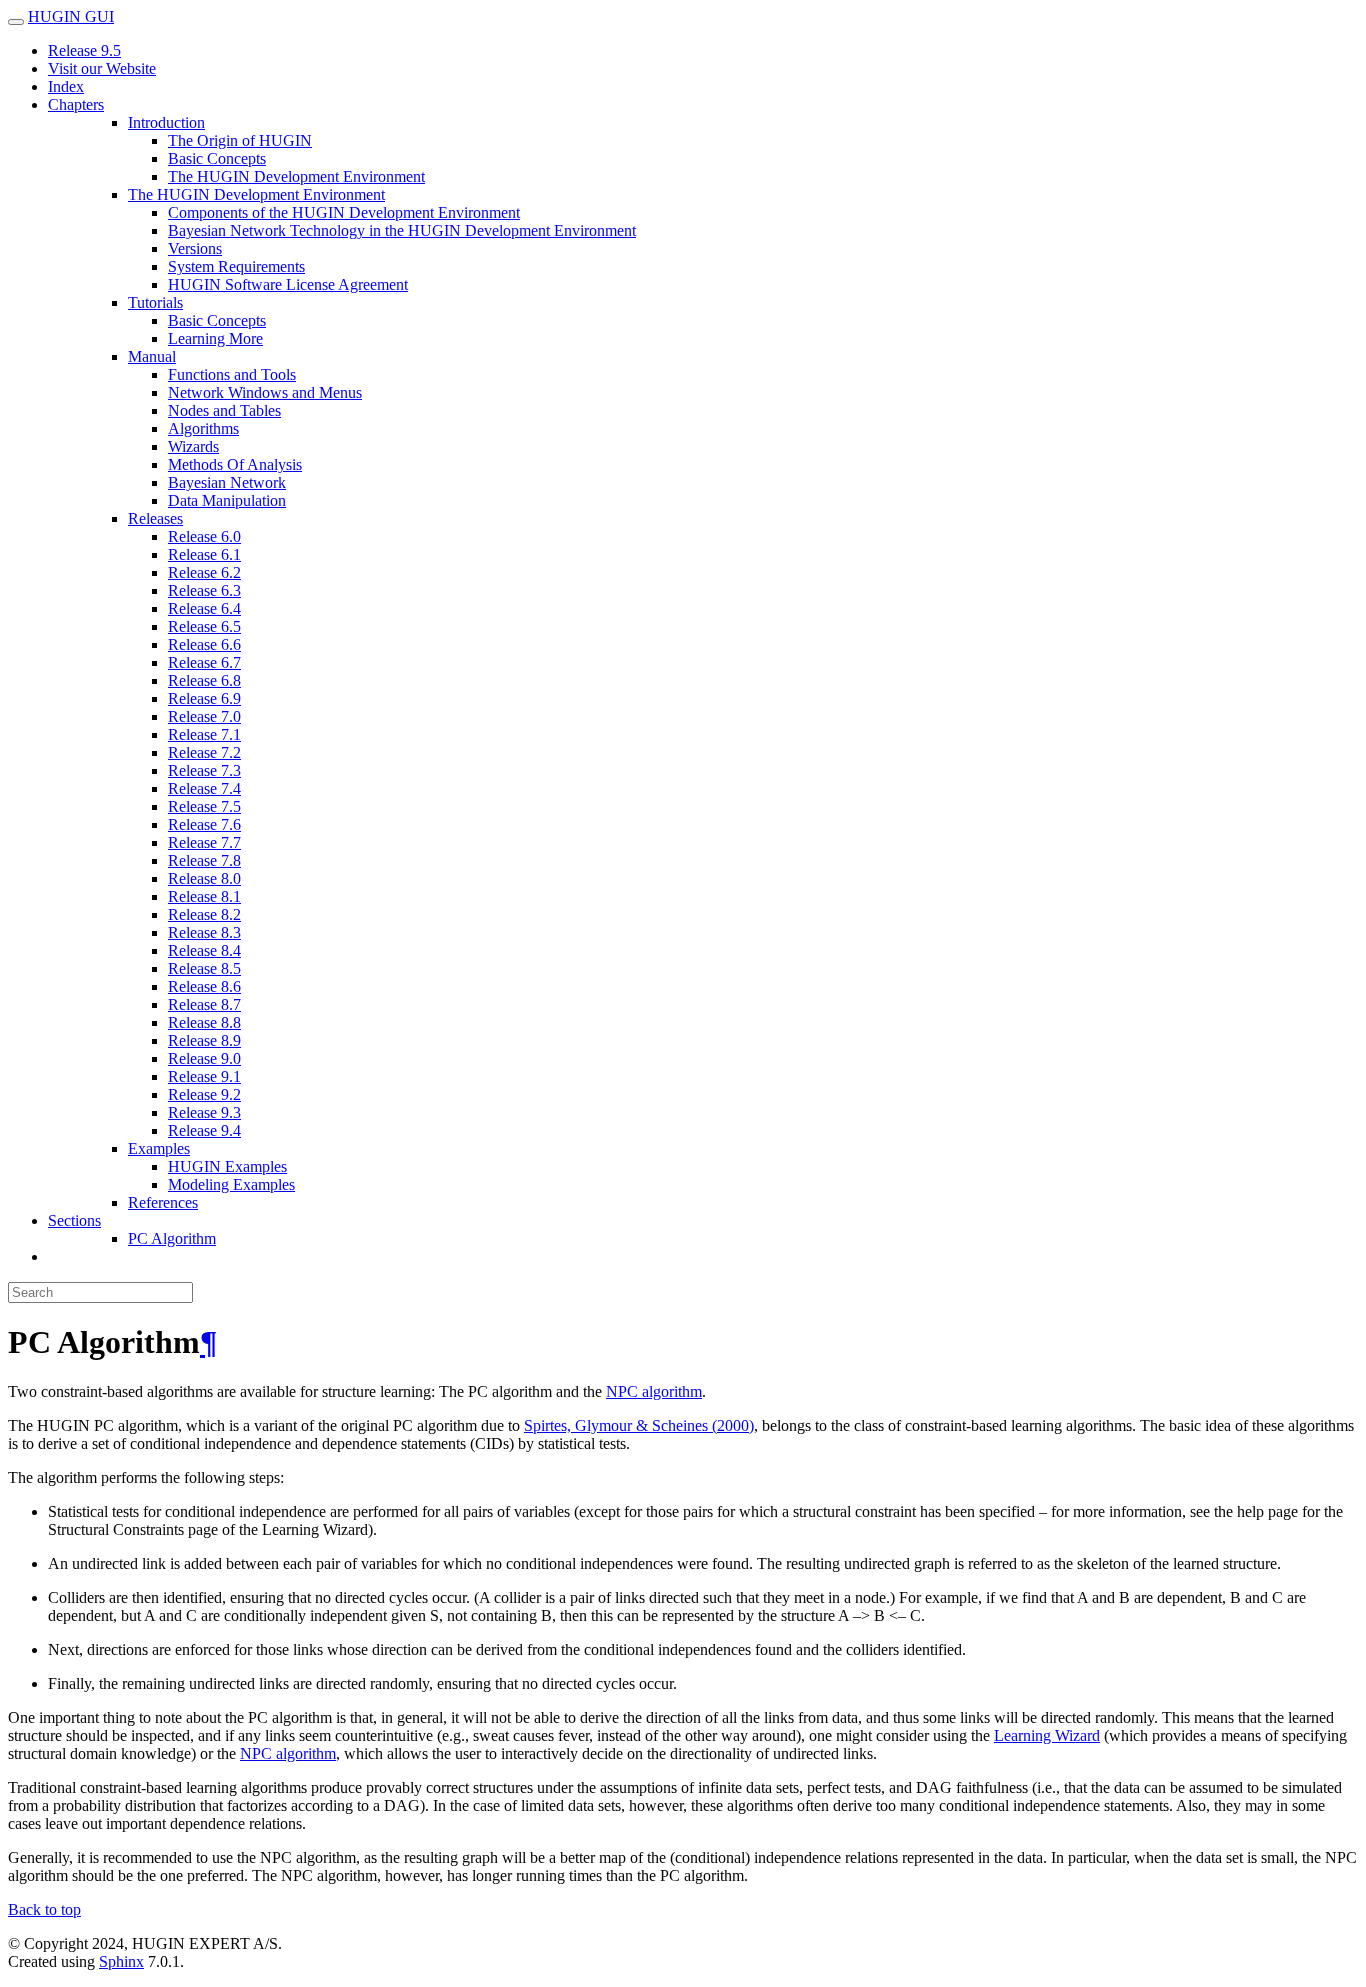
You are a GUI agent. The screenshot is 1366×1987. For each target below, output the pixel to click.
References (163, 1202)
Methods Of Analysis (235, 464)
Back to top (44, 1909)
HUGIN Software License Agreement (288, 284)
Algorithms (203, 428)
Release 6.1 (204, 554)
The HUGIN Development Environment (296, 176)
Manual (152, 356)
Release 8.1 (204, 896)
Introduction (166, 122)
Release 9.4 (204, 1130)
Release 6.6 (204, 644)
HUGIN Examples (227, 1166)
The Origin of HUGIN (240, 140)
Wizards (193, 446)
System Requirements (236, 266)
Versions (195, 248)
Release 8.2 (204, 914)
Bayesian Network (227, 482)
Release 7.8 (204, 860)
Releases (155, 518)
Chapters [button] (76, 104)
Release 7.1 (204, 734)
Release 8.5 (204, 968)
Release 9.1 (204, 1076)
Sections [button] (74, 1220)
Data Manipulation (227, 500)
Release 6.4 (204, 608)
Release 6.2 (204, 572)
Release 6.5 (204, 626)
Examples (159, 1148)
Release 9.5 (84, 50)
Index (66, 86)
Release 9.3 (204, 1112)
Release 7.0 (204, 716)
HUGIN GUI (71, 16)
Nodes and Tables (224, 410)
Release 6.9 (204, 698)
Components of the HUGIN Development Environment (344, 212)
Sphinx (121, 1961)
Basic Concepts (217, 158)
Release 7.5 (204, 806)
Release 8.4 (204, 950)
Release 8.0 (204, 878)
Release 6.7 (204, 662)
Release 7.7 (204, 842)
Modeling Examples (231, 1184)
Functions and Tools (232, 374)
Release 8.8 (204, 1022)
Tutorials (155, 302)
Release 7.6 (204, 824)
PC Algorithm (172, 1238)
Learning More (215, 338)
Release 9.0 (204, 1058)
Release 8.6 (204, 986)
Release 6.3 (204, 590)
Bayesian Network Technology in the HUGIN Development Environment (402, 230)
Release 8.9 (204, 1040)
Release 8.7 (204, 1004)
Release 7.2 (204, 752)
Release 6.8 (204, 680)
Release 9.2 (204, 1094)
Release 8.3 (204, 932)
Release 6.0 (204, 536)
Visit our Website (102, 68)
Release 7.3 (204, 770)
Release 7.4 (204, 788)
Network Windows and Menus (265, 392)
